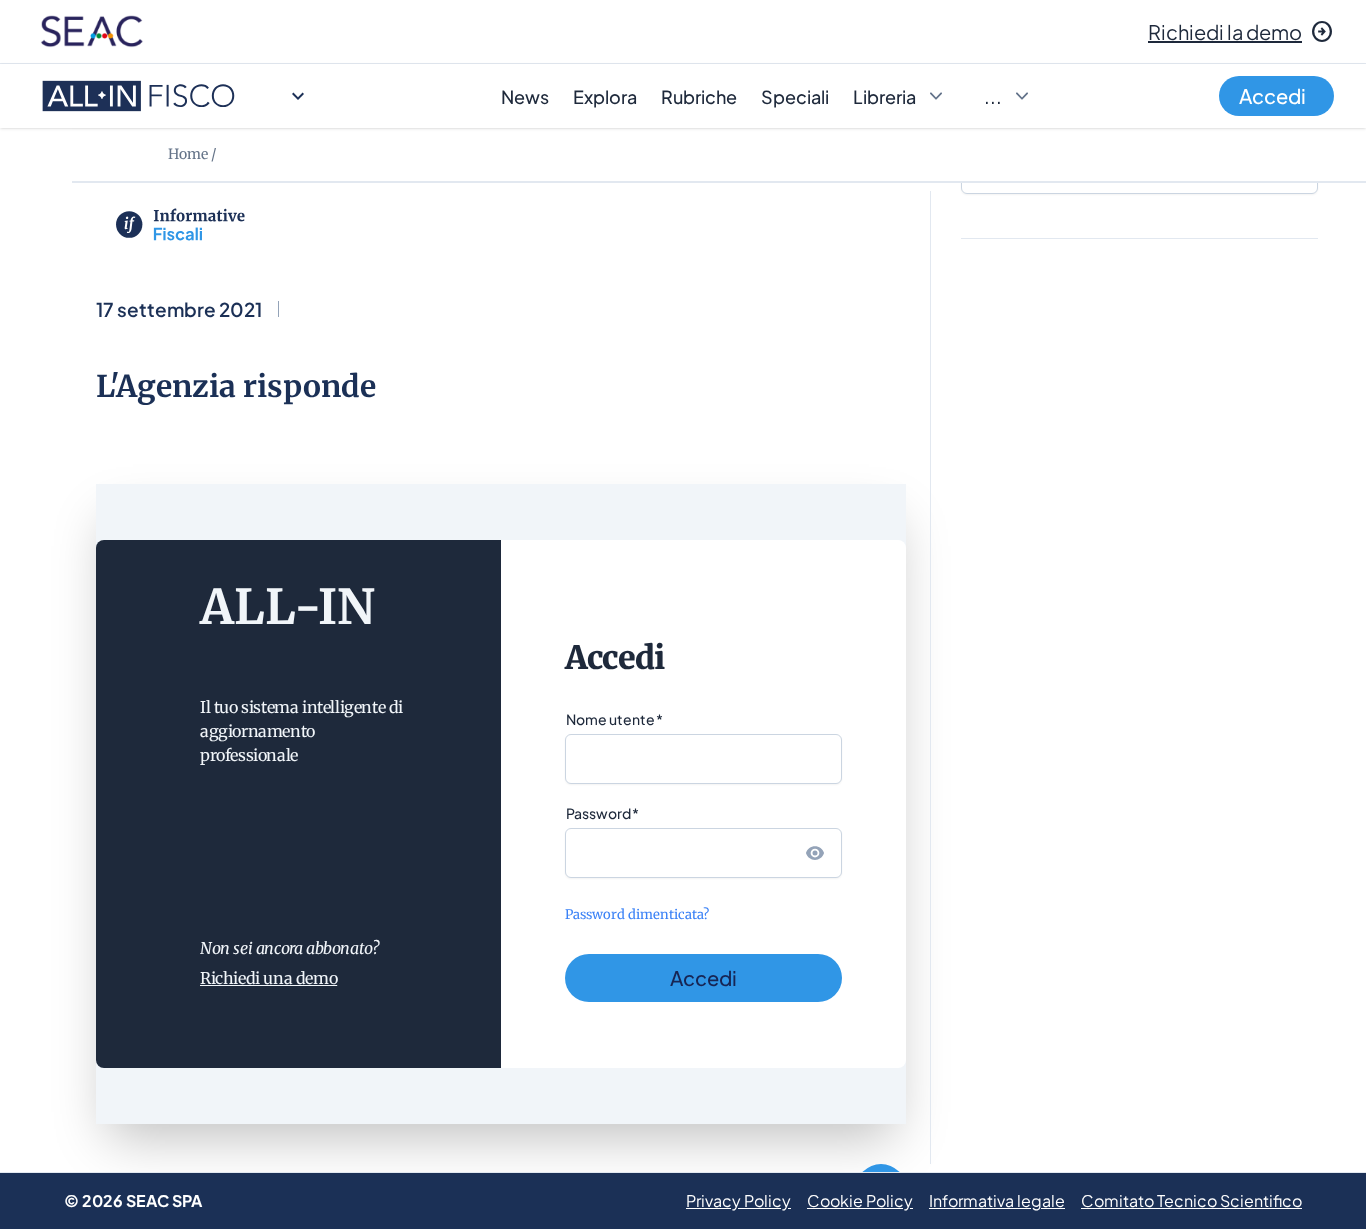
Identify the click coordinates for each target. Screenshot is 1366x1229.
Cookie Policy (860, 1200)
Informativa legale (997, 1200)
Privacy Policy (738, 1200)
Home (188, 154)
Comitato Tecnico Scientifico (1191, 1200)
